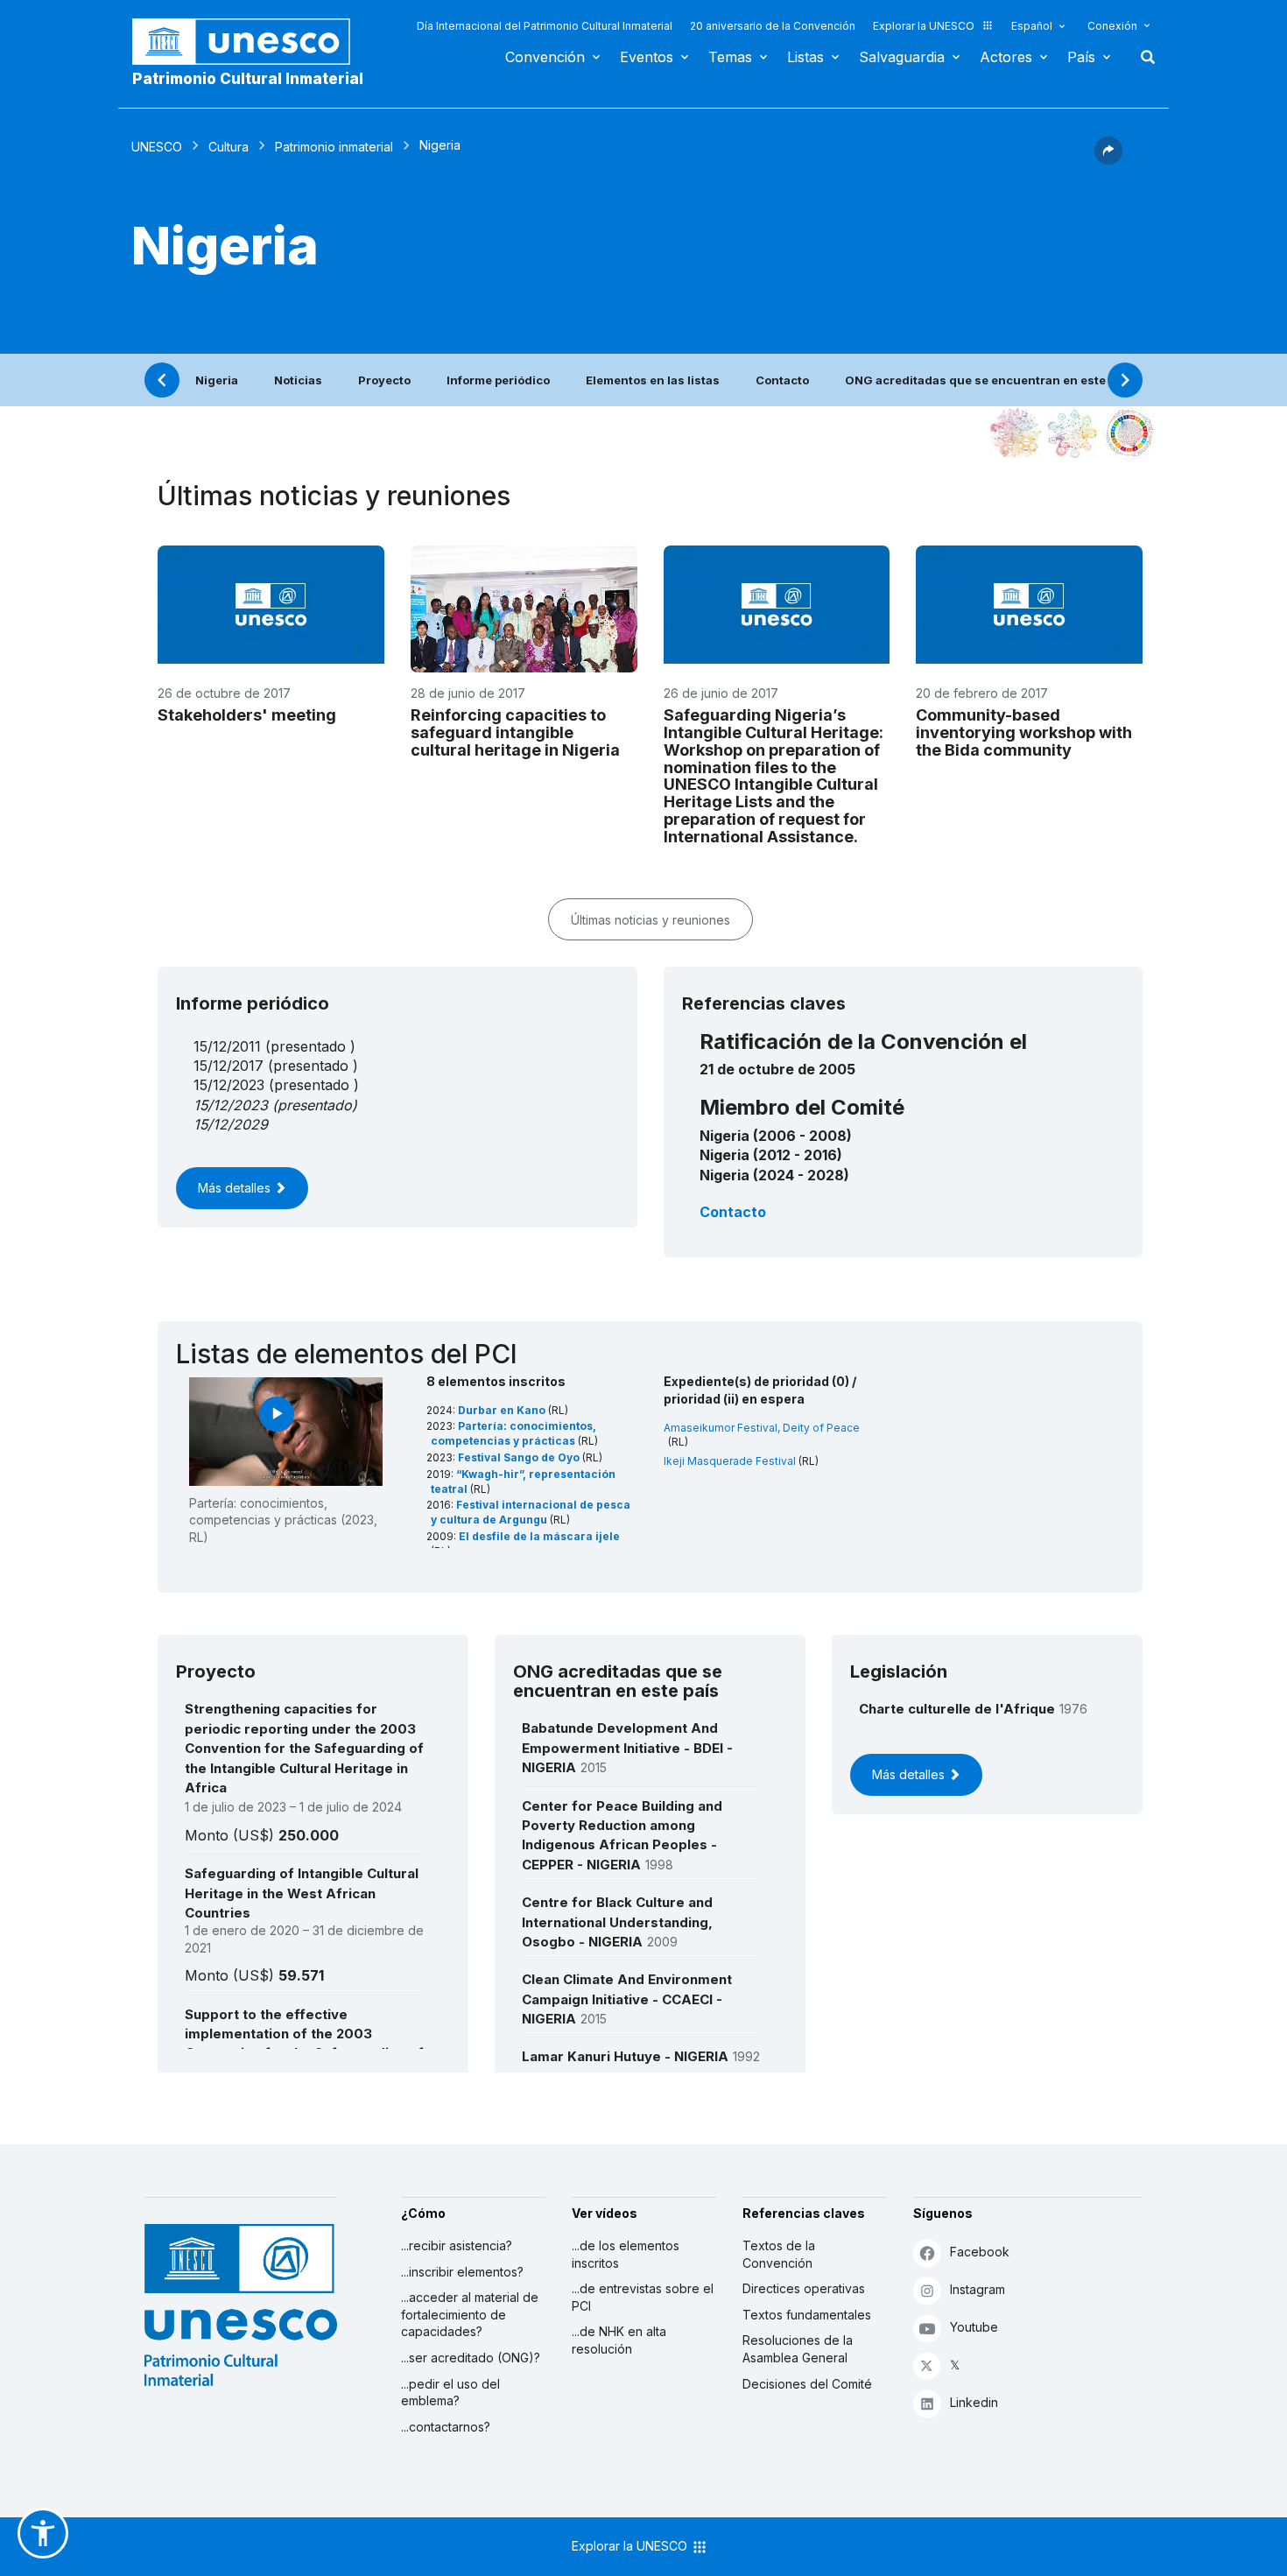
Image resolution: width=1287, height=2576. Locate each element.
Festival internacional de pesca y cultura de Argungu (531, 1512)
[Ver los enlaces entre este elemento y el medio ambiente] (1072, 433)
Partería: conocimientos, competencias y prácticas (513, 1433)
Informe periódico (498, 380)
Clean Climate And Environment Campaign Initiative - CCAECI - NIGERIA (627, 1999)
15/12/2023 (231, 1105)
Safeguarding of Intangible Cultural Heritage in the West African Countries (302, 1893)
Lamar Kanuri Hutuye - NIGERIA (625, 2056)
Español (1032, 26)
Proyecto (384, 380)
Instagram (978, 2289)
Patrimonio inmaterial (334, 147)
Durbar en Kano (503, 1410)
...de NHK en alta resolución (619, 2340)
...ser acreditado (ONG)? (471, 2358)
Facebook (980, 2252)
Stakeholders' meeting (247, 715)
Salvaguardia (902, 57)
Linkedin (974, 2402)
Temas (730, 57)
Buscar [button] (1143, 57)
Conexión (1112, 26)
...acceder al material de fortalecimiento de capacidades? (470, 2314)
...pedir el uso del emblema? (450, 2393)
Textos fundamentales (807, 2315)
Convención (545, 57)
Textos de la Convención (779, 2254)
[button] (1108, 159)
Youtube (974, 2327)
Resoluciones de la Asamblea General (798, 2349)
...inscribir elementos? (462, 2272)
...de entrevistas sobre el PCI (643, 2297)
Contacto (782, 380)
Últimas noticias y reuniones (651, 920)
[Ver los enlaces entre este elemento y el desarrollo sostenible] (1129, 433)
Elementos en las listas (653, 380)
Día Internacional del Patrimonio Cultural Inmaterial (545, 26)
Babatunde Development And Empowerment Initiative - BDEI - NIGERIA (627, 1748)
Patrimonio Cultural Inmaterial (248, 79)
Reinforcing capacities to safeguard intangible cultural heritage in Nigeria (515, 732)
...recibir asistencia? (457, 2245)
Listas (805, 57)
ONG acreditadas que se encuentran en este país (989, 380)
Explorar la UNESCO (924, 26)
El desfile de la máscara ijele (539, 1536)
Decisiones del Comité (807, 2384)
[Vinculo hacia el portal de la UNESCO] (250, 42)
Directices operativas (804, 2288)
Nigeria (217, 380)
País (1081, 57)
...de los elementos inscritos (626, 2254)
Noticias (298, 380)
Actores (1006, 57)
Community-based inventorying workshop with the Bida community (1024, 732)
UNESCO (157, 147)
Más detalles (236, 1188)
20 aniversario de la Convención (773, 26)
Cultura (229, 147)
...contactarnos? (446, 2427)
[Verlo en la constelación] (1016, 433)
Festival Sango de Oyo (520, 1457)
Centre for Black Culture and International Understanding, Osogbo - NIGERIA (617, 1922)
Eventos (647, 57)
